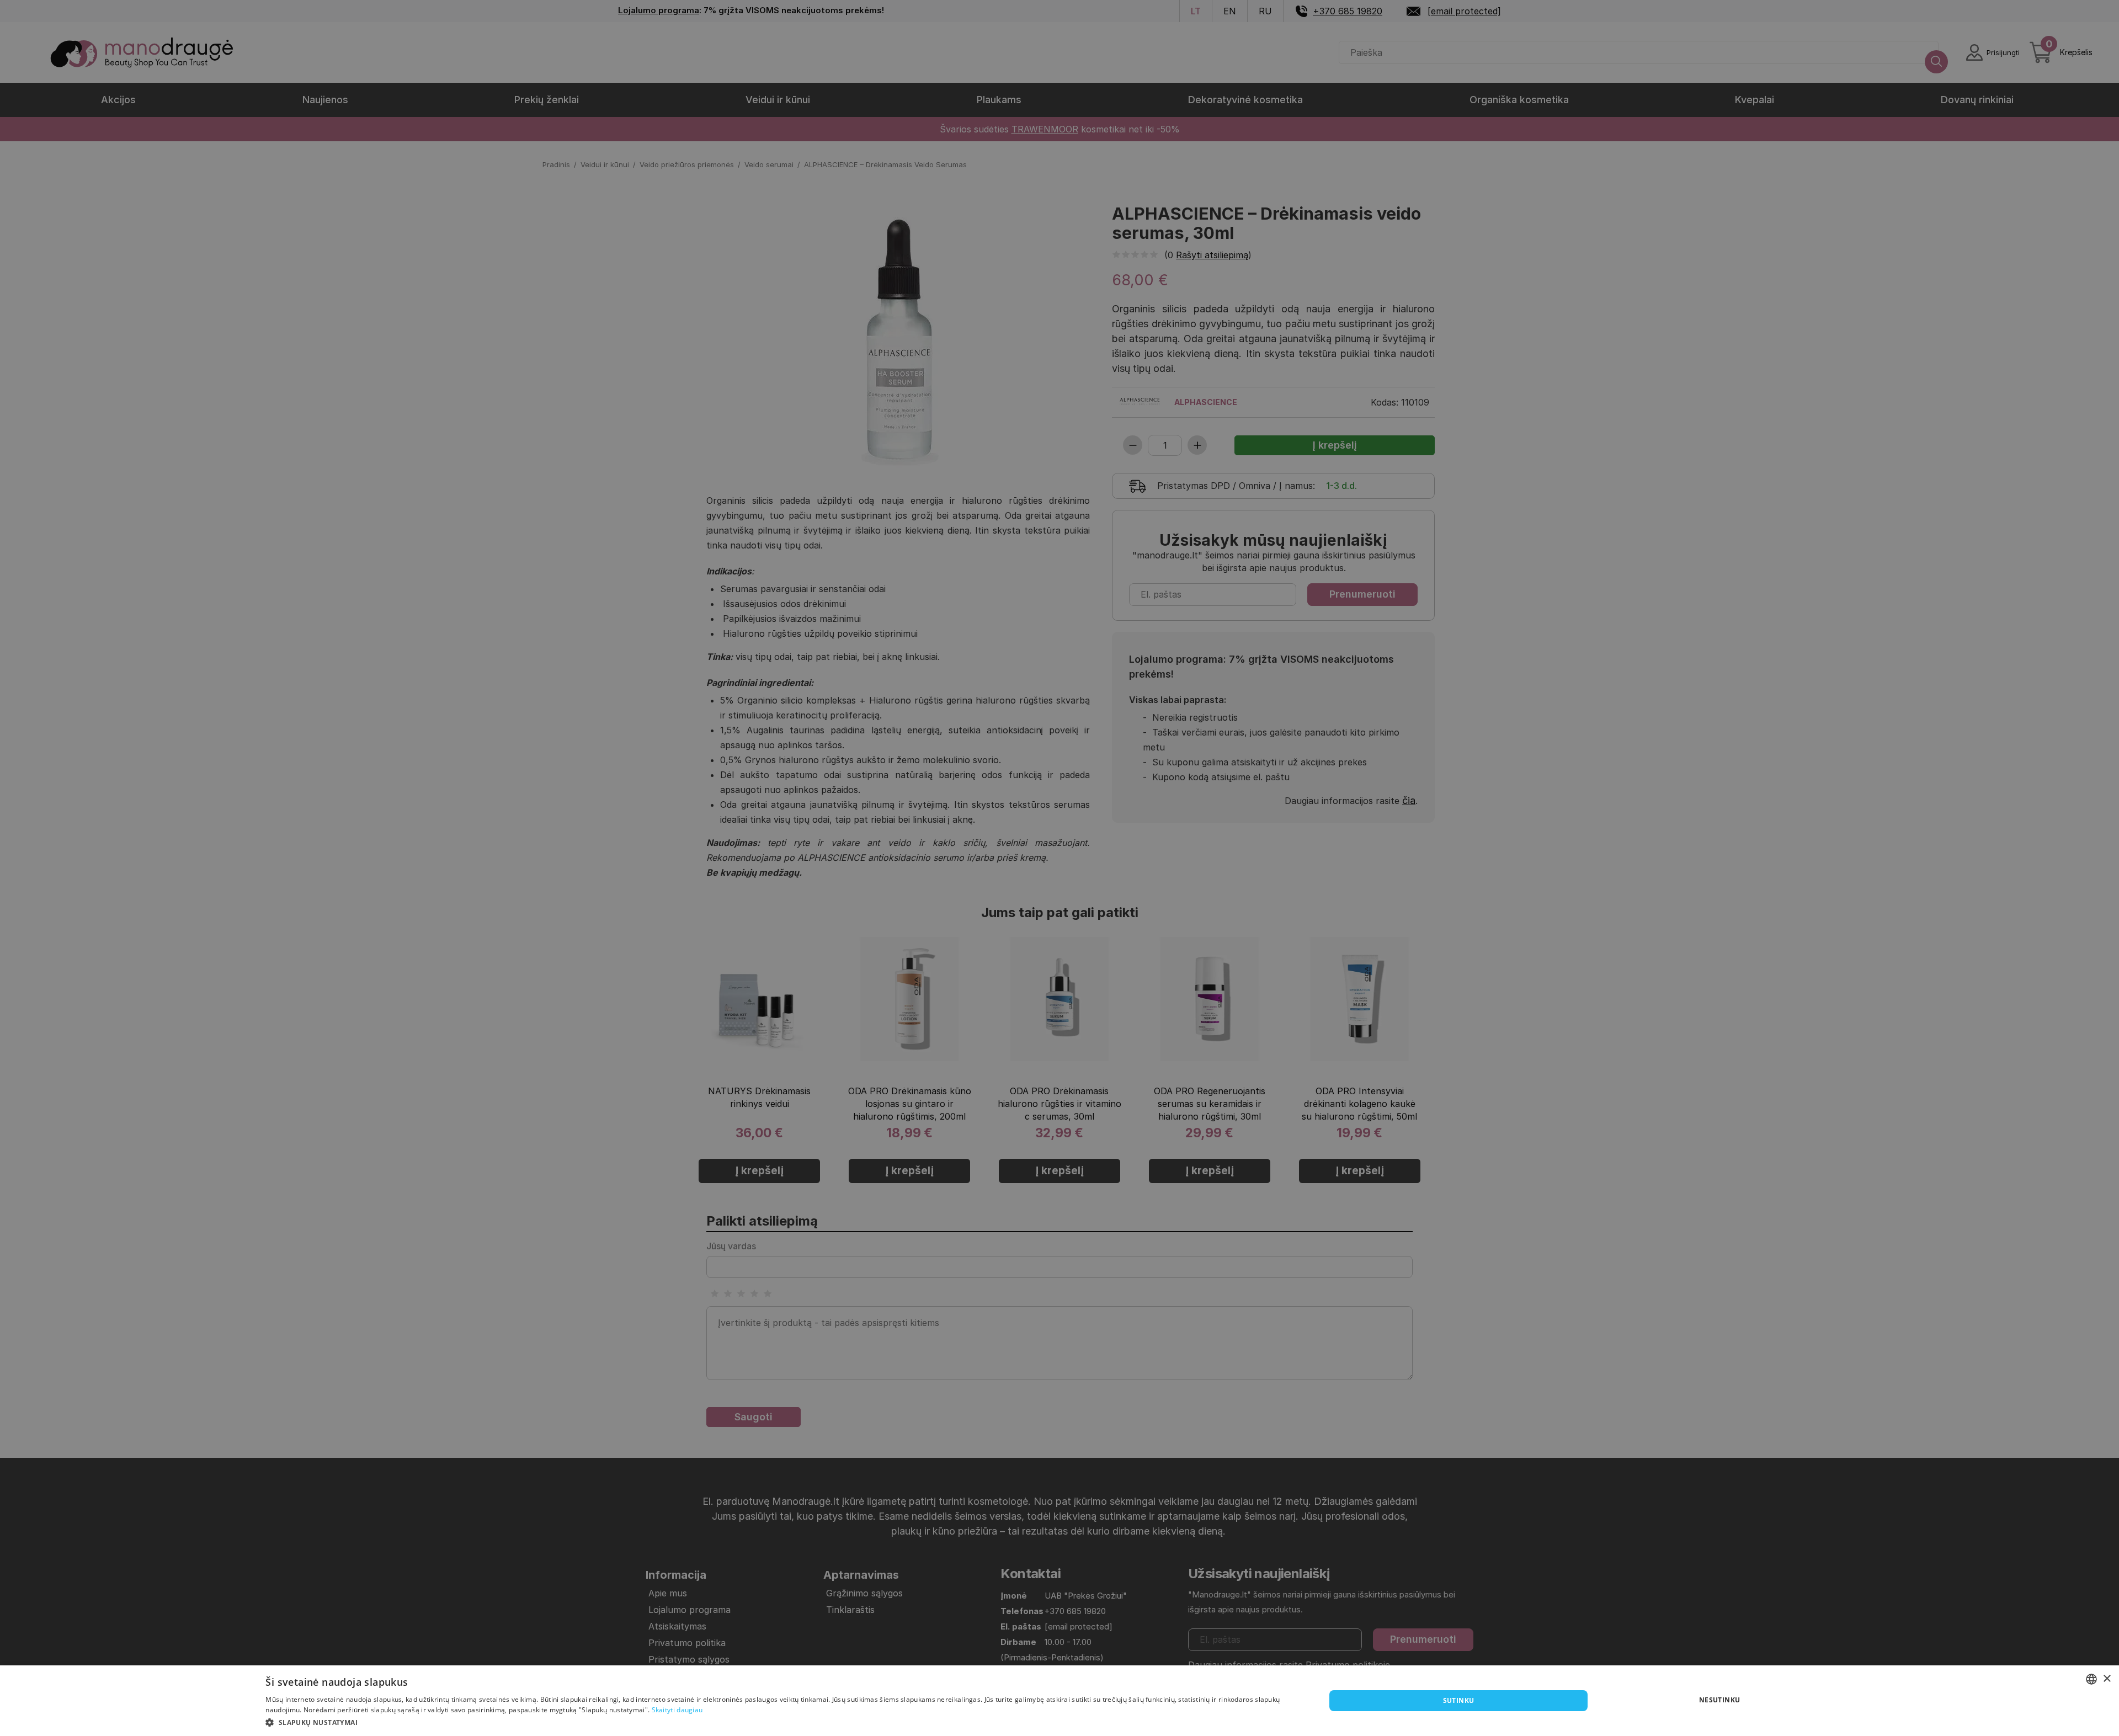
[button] (780, 1722)
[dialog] (1059, 1701)
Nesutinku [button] (1720, 1700)
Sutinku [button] (1459, 1700)
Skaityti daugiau (677, 1710)
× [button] (2107, 1679)
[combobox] (2091, 1679)
